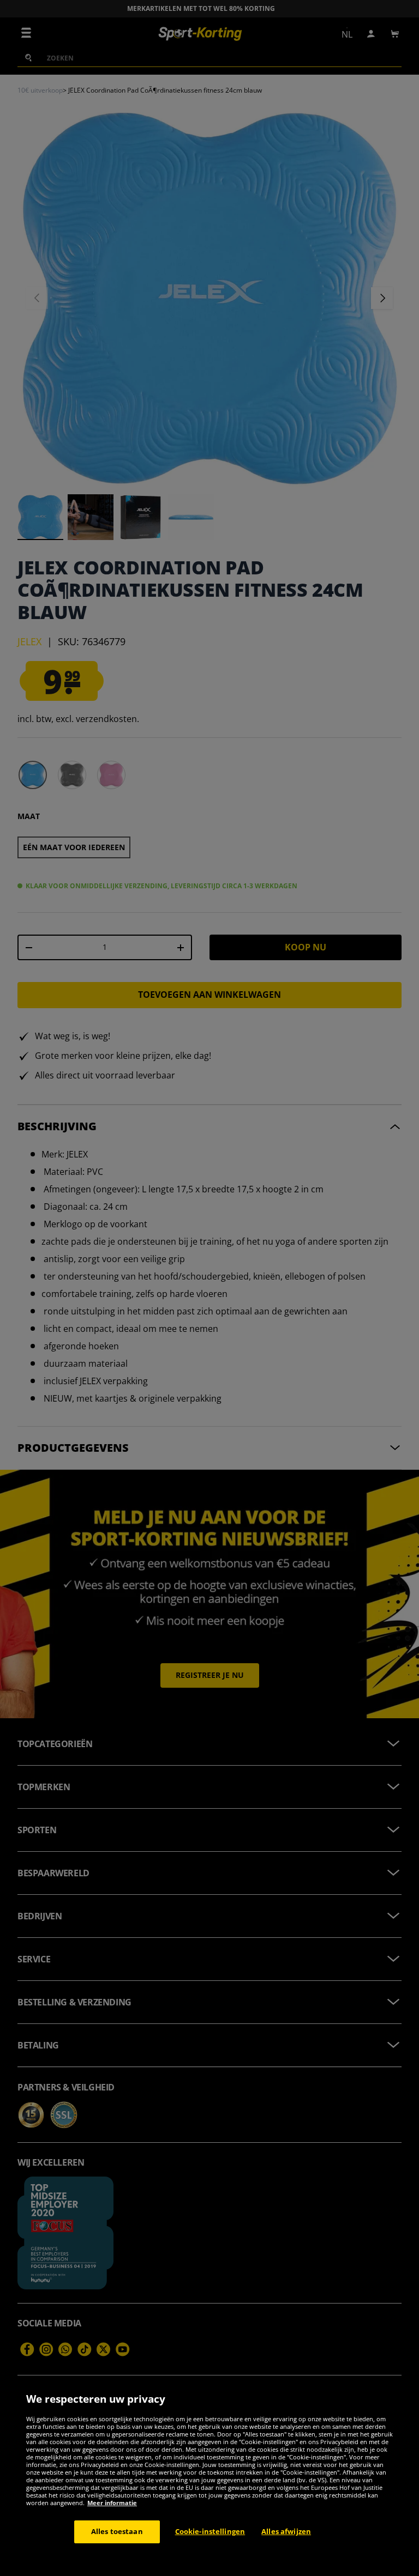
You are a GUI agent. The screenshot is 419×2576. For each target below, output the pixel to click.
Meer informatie (112, 2503)
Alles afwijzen (286, 2531)
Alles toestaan (117, 2531)
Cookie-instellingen (210, 2531)
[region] (209, 2478)
